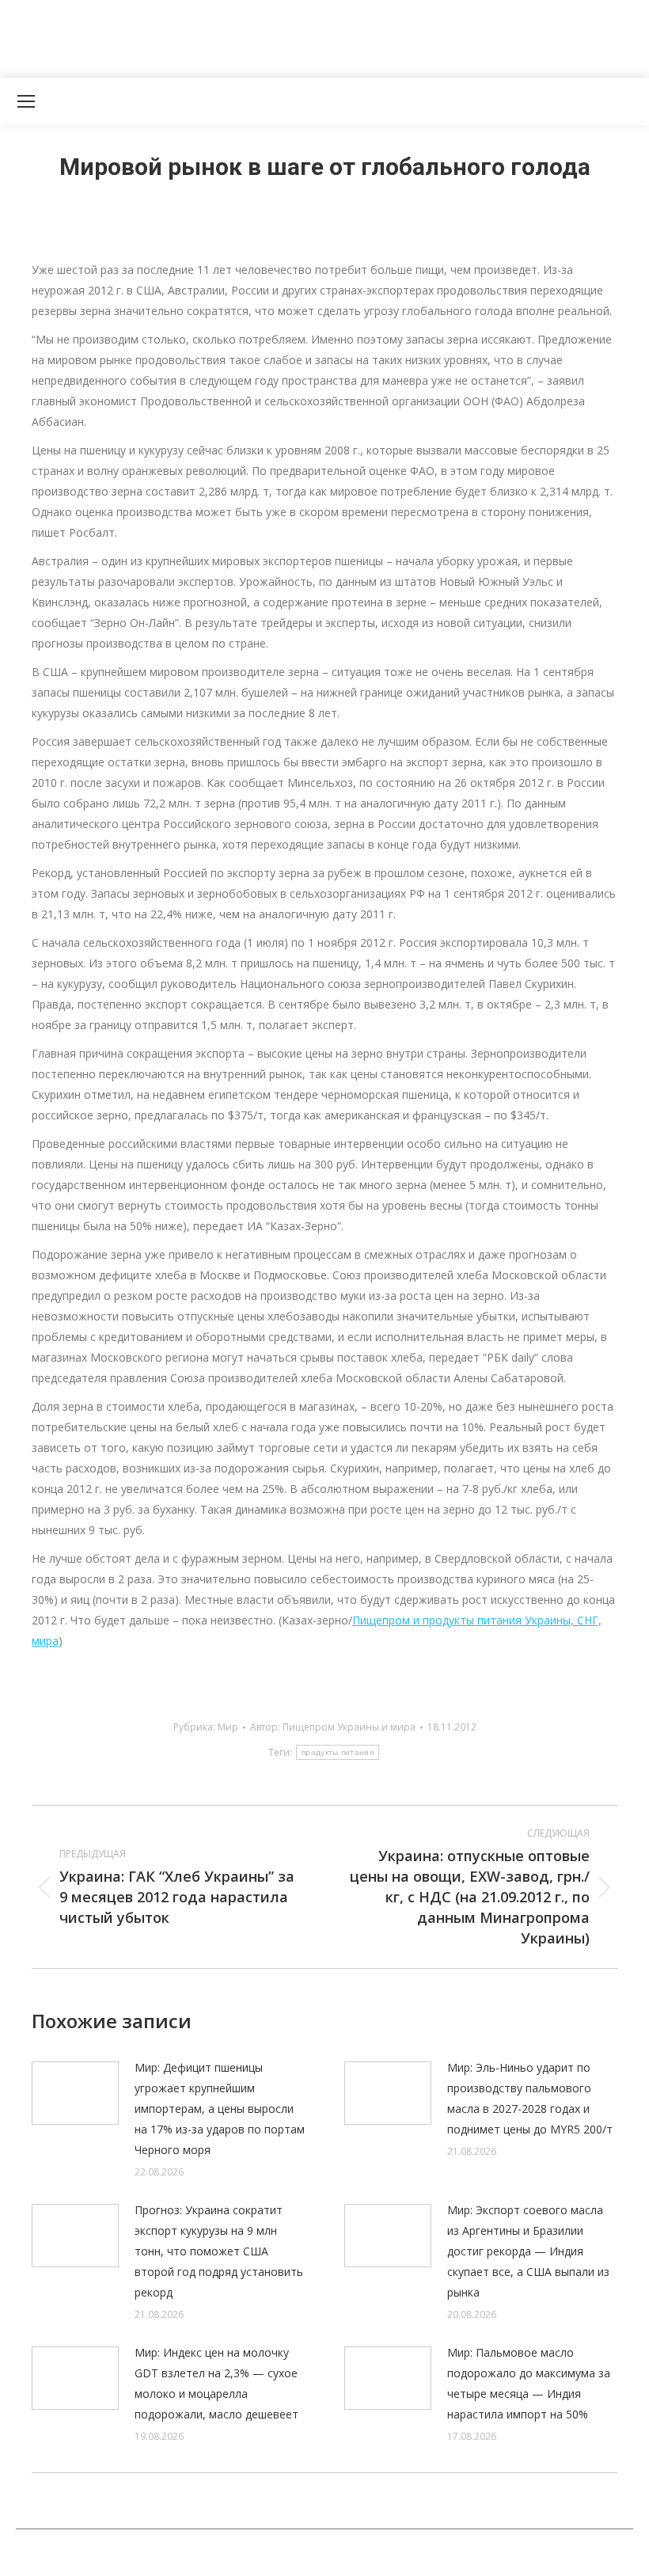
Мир (228, 1727)
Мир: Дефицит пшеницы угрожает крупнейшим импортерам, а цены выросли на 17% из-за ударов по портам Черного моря (220, 2109)
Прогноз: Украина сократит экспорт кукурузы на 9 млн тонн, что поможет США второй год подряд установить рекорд (219, 2251)
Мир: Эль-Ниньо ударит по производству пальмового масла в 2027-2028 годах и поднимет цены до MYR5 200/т (530, 2098)
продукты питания (338, 1752)
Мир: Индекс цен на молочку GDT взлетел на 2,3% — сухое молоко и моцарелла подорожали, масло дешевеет (216, 2383)
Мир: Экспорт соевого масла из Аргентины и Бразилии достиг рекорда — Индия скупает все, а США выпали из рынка (528, 2251)
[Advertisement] (288, 36)
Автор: (333, 1727)
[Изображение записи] (75, 2093)
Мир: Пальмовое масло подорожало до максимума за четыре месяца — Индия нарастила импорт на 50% (529, 2383)
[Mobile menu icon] (26, 101)
